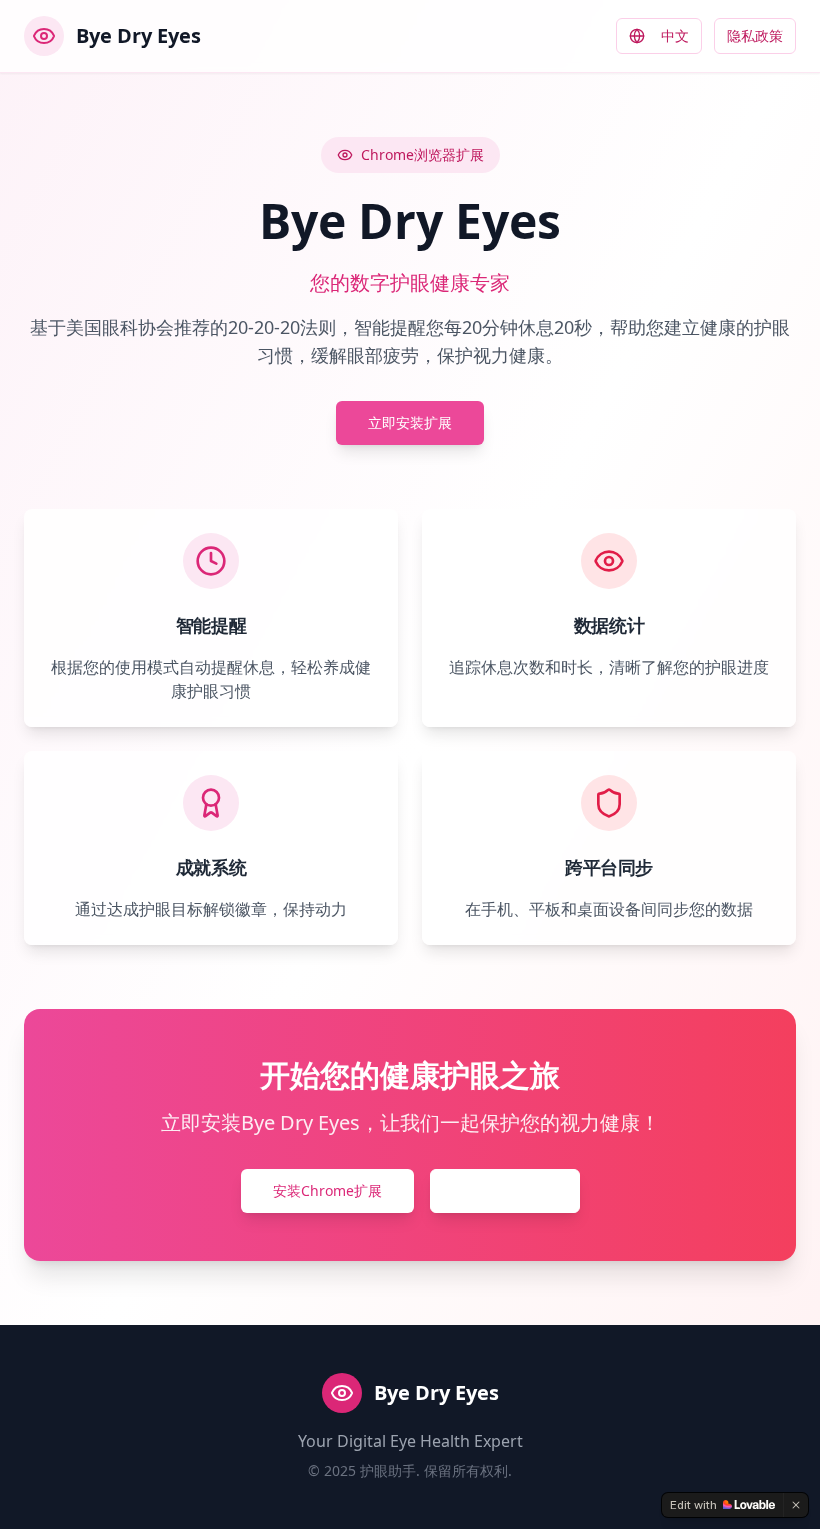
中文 (675, 35)
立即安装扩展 (410, 422)
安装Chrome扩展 (327, 1190)
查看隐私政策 (505, 1190)
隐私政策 (755, 35)
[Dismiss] (796, 1505)
